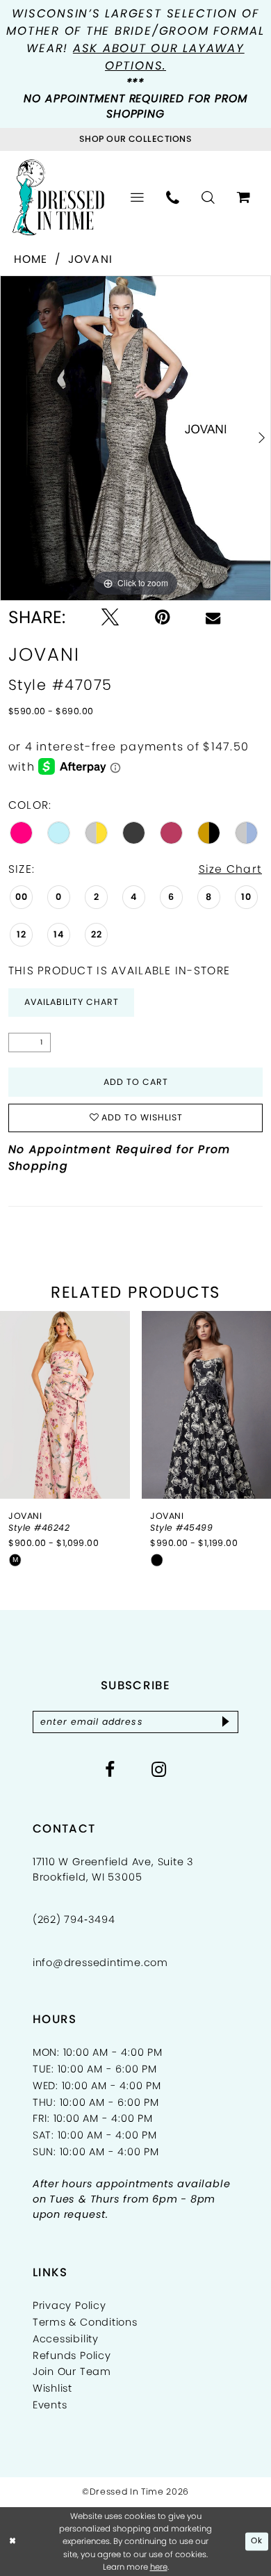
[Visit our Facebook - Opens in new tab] (110, 1770)
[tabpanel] (135, 438)
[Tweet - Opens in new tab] (110, 618)
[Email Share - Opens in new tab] (213, 618)
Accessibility (66, 2339)
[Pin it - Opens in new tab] (162, 618)
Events (50, 2405)
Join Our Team (72, 2372)
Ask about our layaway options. (159, 57)
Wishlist (52, 2388)
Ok (257, 2541)
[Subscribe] (226, 1722)
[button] (137, 198)
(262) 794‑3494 (74, 1919)
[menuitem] (137, 198)
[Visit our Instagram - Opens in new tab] (159, 1770)
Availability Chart (72, 1002)
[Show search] (208, 198)
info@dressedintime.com (100, 1963)
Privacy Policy (69, 2305)
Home (31, 259)
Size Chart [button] (231, 869)
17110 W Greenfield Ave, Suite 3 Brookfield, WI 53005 (113, 1869)
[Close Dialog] (13, 2542)
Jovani (91, 259)
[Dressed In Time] (59, 198)
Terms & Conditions (85, 2322)
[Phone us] (173, 198)
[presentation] (65, 1405)
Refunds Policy (72, 2356)
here (159, 2567)
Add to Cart (136, 1082)
